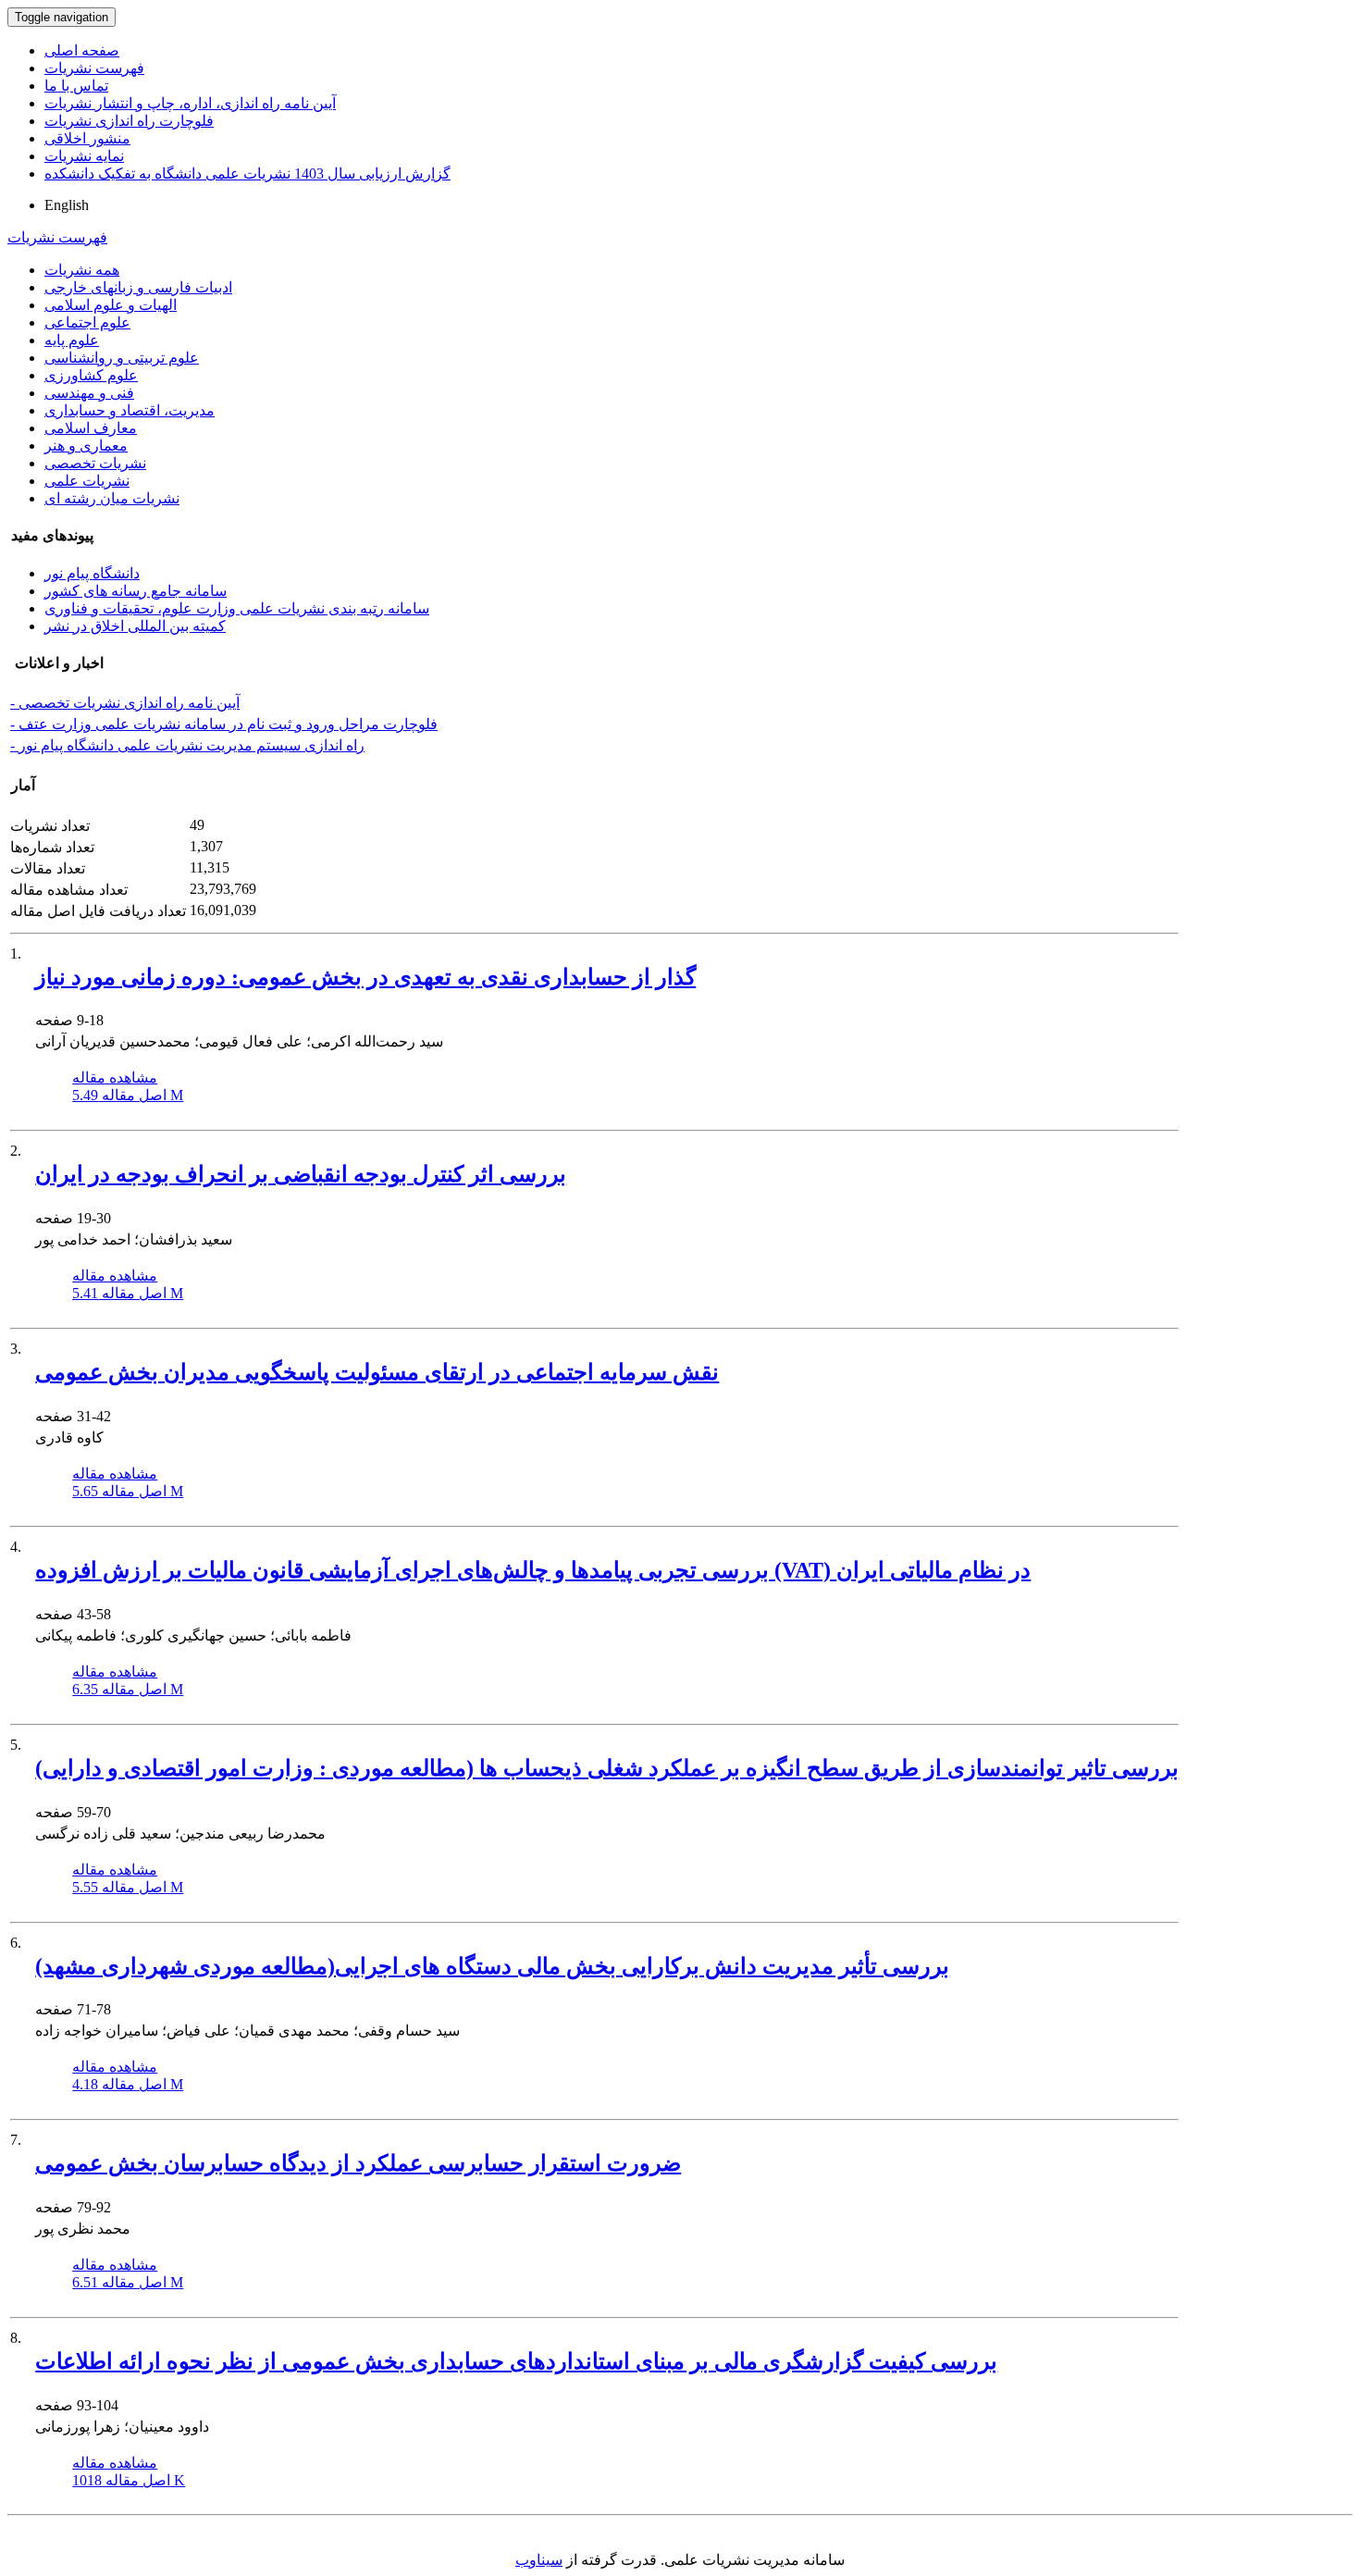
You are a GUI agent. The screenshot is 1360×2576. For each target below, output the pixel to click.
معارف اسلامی (91, 428)
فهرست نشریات (94, 68)
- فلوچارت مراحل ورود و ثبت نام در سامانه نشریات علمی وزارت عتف (224, 724)
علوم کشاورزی (91, 375)
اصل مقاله (128, 1095)
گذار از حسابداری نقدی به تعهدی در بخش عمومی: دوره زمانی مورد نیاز (365, 977)
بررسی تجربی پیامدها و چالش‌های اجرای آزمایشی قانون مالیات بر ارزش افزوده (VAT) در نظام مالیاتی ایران (533, 1570)
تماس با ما (76, 86)
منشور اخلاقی (87, 138)
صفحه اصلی (82, 50)
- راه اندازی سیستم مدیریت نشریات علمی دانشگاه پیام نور (187, 745)
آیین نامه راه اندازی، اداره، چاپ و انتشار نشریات (190, 103)
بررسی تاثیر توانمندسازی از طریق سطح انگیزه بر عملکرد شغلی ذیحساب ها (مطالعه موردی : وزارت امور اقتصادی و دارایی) (607, 1768)
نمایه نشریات (84, 156)
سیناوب (539, 2560)
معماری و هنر (86, 446)
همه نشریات (82, 270)
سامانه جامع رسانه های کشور (136, 591)
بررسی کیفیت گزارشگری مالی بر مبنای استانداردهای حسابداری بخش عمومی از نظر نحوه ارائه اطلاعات (516, 2361)
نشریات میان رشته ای (112, 498)
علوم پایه (72, 340)
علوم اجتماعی (87, 322)
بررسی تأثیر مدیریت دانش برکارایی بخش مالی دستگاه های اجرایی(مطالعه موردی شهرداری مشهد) (492, 1966)
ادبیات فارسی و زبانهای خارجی (138, 287)
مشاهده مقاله (115, 1077)
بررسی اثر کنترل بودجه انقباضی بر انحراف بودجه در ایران (301, 1174)
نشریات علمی (87, 481)
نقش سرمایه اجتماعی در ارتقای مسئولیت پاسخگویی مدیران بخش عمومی (377, 1372)
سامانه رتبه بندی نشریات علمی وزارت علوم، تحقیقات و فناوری (237, 608)
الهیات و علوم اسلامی (111, 305)
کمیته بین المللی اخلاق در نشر (135, 626)
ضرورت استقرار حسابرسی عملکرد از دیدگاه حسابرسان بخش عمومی (358, 2163)
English (67, 205)
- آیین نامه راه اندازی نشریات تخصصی (125, 703)
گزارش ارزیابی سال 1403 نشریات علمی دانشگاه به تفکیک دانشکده (247, 173)
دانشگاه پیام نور (92, 573)
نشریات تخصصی (95, 463)
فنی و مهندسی (89, 393)
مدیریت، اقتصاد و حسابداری (130, 410)
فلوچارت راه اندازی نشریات (129, 121)
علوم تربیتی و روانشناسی (122, 358)
